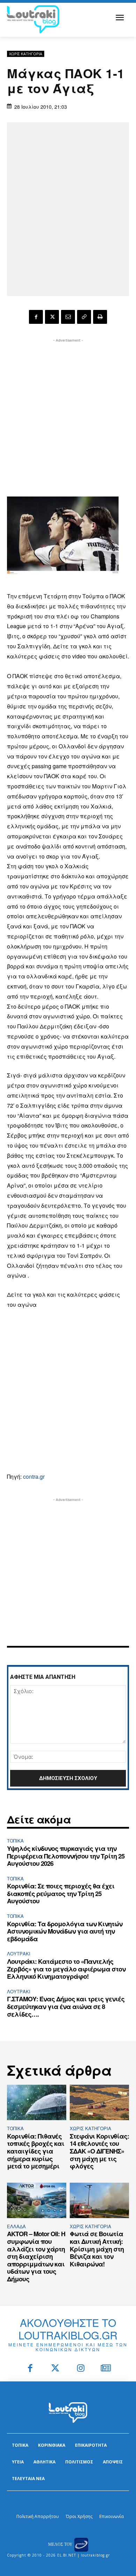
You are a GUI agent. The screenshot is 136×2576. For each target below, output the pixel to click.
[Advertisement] (68, 412)
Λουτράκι (19, 1954)
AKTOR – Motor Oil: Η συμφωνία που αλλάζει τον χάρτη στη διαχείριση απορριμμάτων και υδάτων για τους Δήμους (36, 2256)
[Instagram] (81, 2369)
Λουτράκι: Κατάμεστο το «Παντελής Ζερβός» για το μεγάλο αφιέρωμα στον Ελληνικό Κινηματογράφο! (66, 1969)
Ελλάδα (16, 2226)
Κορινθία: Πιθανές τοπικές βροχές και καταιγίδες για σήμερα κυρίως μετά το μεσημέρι (36, 2151)
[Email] (68, 317)
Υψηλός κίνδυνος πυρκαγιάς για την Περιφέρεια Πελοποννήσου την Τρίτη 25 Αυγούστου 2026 (66, 1856)
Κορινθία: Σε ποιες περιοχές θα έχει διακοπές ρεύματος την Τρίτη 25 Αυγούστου (61, 1893)
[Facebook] (36, 317)
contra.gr (34, 1476)
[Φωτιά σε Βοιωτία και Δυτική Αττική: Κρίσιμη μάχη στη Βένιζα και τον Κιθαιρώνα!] (99, 2200)
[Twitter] (56, 2369)
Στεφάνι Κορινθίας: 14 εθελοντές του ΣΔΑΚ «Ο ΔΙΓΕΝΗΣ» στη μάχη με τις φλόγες (99, 2151)
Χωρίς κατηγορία (26, 54)
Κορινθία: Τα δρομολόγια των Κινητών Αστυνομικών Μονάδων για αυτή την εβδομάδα (65, 1931)
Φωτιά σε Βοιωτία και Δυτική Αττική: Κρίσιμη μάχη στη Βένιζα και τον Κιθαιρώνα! (97, 2249)
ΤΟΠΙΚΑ (15, 1841)
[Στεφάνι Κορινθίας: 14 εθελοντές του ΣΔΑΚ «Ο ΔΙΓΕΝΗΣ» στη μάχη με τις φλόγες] (99, 2102)
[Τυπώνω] (100, 317)
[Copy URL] (84, 317)
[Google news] (106, 2369)
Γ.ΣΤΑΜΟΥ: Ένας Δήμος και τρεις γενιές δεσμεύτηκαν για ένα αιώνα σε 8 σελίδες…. (66, 2006)
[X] (52, 317)
